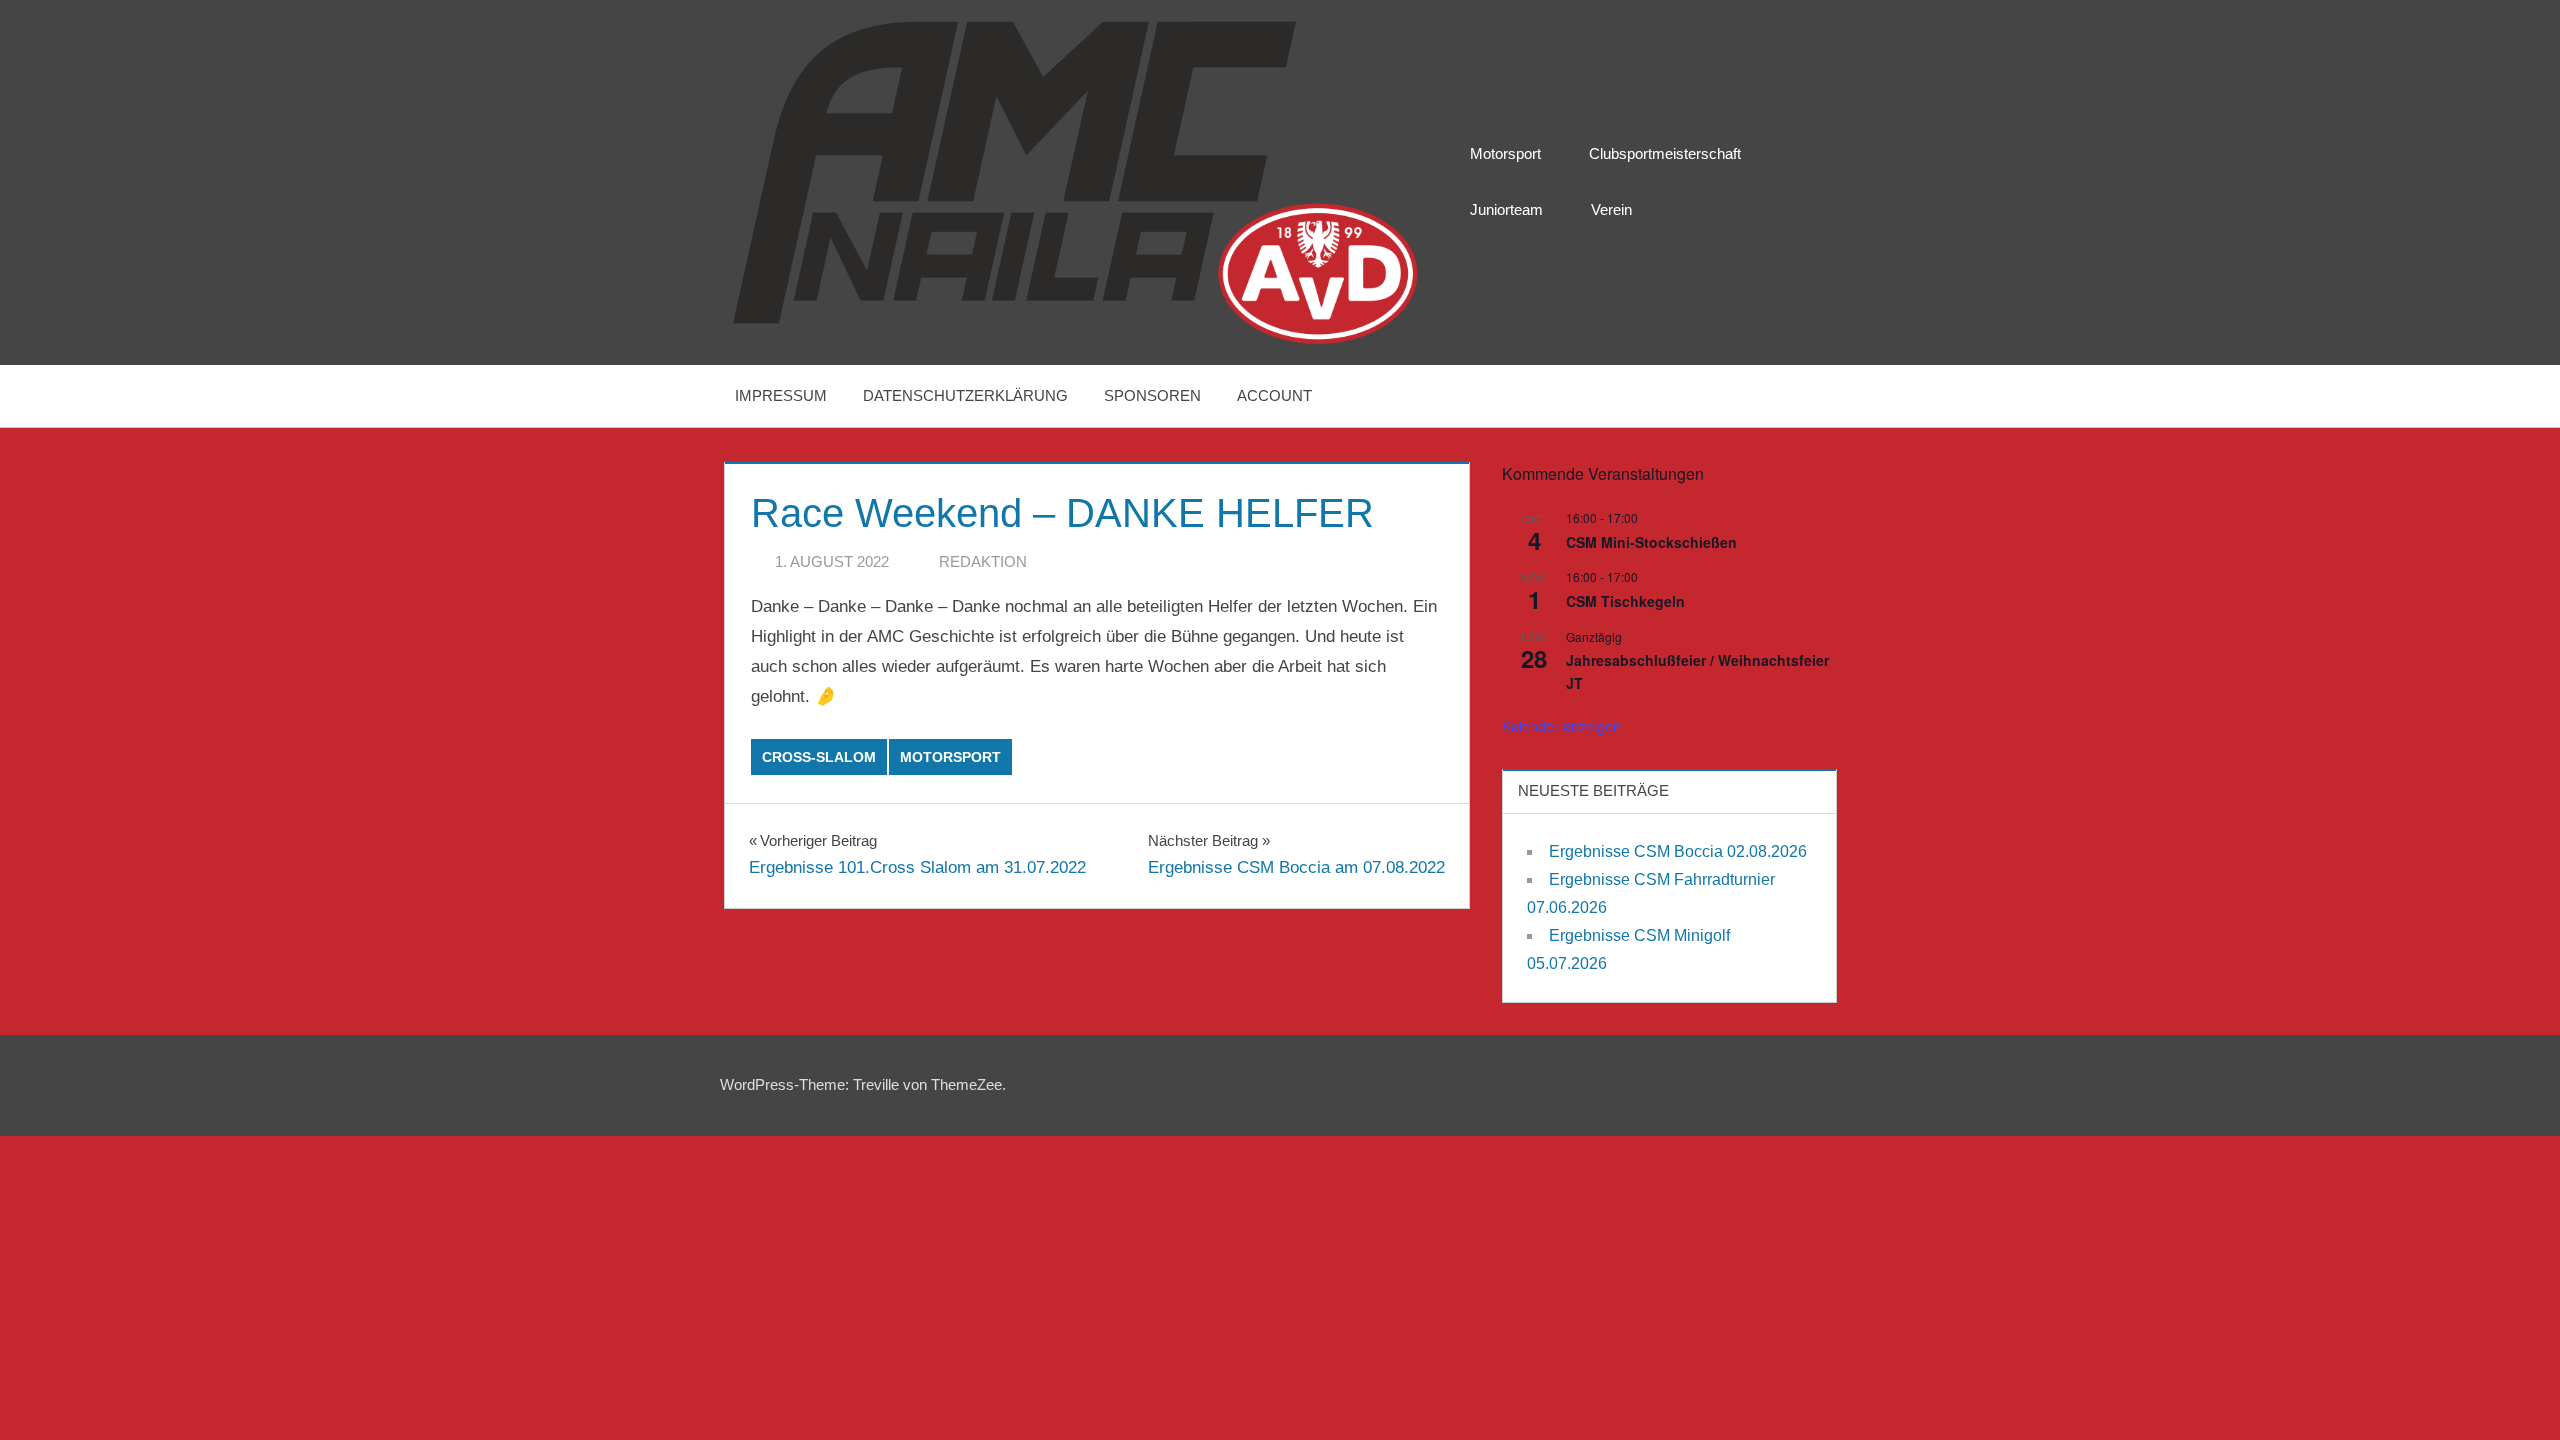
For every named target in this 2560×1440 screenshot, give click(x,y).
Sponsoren (1152, 395)
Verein (1611, 209)
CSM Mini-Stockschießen (1651, 542)
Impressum (781, 395)
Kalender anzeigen (1561, 726)
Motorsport (1505, 153)
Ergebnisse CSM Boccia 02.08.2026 (1678, 851)
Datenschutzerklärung (965, 395)
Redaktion (983, 561)
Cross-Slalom (819, 757)
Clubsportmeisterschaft (1665, 153)
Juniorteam (1506, 209)
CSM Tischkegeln (1625, 601)
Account (1274, 395)
